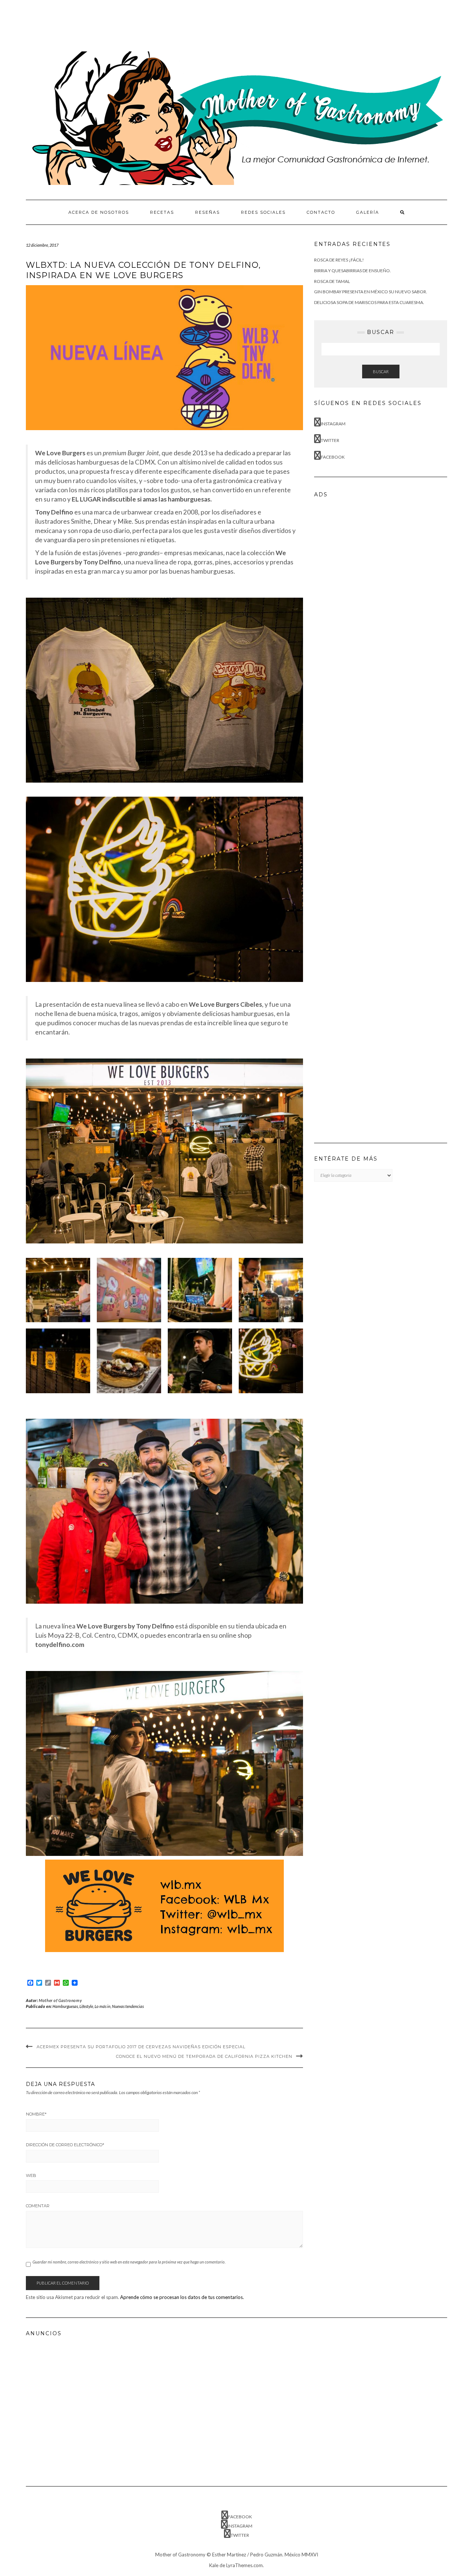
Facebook (333, 457)
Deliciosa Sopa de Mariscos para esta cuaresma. (369, 302)
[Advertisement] (160, 24)
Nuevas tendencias (128, 2006)
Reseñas (207, 212)
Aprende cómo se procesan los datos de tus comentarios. (182, 2297)
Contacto (321, 212)
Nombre (36, 2114)
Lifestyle (86, 2006)
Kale (214, 2565)
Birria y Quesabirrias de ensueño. (353, 271)
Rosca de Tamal (332, 281)
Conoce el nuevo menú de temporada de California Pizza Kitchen (204, 2056)
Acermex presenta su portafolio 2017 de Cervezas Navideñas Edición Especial (141, 2047)
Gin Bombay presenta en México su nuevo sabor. (371, 292)
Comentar (38, 2206)
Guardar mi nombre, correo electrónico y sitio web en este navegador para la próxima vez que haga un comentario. (129, 2262)
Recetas (162, 212)
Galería (368, 212)
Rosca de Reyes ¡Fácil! (339, 260)
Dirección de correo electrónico (65, 2145)
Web (31, 2175)
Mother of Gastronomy (60, 2000)
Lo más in (103, 2006)
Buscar (381, 372)
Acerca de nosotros (99, 212)
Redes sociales (263, 212)
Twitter (330, 440)
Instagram (333, 424)
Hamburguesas (65, 2006)
